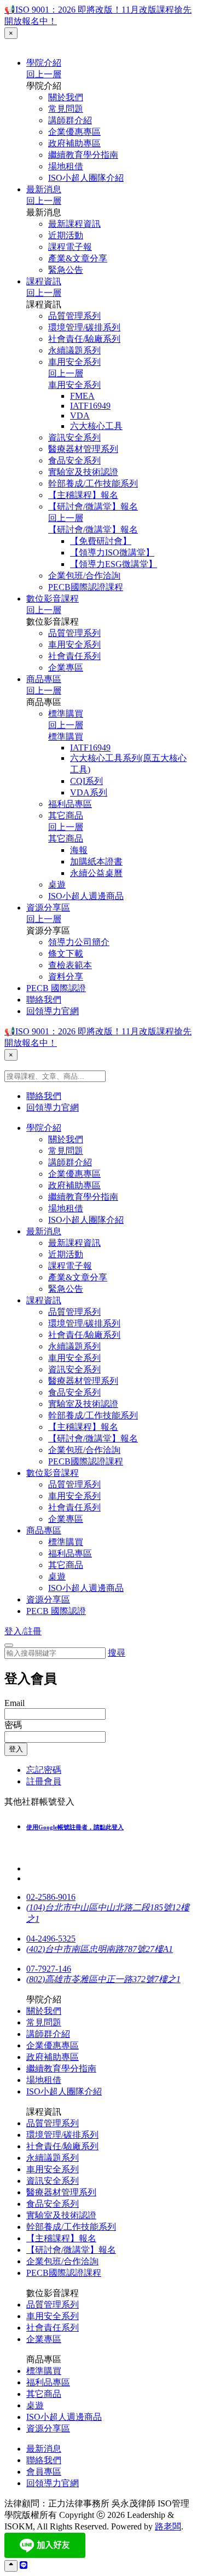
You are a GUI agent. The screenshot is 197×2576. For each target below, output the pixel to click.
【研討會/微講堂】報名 (93, 506)
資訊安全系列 (74, 437)
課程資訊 (44, 281)
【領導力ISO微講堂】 (112, 553)
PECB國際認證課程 (86, 587)
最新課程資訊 (74, 224)
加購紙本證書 (96, 861)
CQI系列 (86, 781)
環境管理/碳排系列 (84, 327)
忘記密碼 (44, 1770)
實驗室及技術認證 (83, 472)
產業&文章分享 (78, 258)
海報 (79, 850)
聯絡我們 (44, 1000)
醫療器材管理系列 (83, 449)
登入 (16, 1749)
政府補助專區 (74, 143)
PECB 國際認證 (56, 988)
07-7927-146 (49, 1969)
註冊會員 (44, 1781)
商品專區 (44, 679)
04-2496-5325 (51, 1939)
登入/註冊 (23, 1631)
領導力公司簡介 (79, 942)
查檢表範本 (70, 965)
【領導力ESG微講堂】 (114, 564)
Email (15, 1703)
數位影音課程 (53, 599)
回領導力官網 (53, 1011)
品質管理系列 (74, 316)
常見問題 (66, 109)
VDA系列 (89, 792)
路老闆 (168, 2526)
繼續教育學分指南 (83, 155)
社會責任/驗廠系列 (84, 339)
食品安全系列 (74, 460)
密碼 (13, 1725)
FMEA (82, 396)
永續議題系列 (74, 350)
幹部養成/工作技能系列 (93, 483)
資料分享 (66, 977)
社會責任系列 (74, 656)
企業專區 (66, 668)
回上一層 (44, 74)
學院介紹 (44, 63)
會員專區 (44, 2472)
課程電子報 (70, 247)
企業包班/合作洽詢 (84, 576)
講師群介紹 (70, 120)
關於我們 (66, 97)
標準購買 (66, 714)
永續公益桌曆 (96, 873)
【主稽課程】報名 (83, 495)
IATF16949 (90, 406)
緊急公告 (66, 270)
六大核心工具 (96, 426)
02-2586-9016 (51, 1897)
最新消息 (44, 189)
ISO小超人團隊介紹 (86, 178)
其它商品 (66, 815)
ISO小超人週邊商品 (86, 896)
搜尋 (117, 1653)
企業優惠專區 (74, 132)
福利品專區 (70, 804)
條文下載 (66, 954)
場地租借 (66, 166)
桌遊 (57, 885)
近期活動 (66, 235)
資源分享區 (48, 908)
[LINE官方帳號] (24, 2565)
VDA (80, 416)
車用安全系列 (74, 362)
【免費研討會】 (101, 541)
